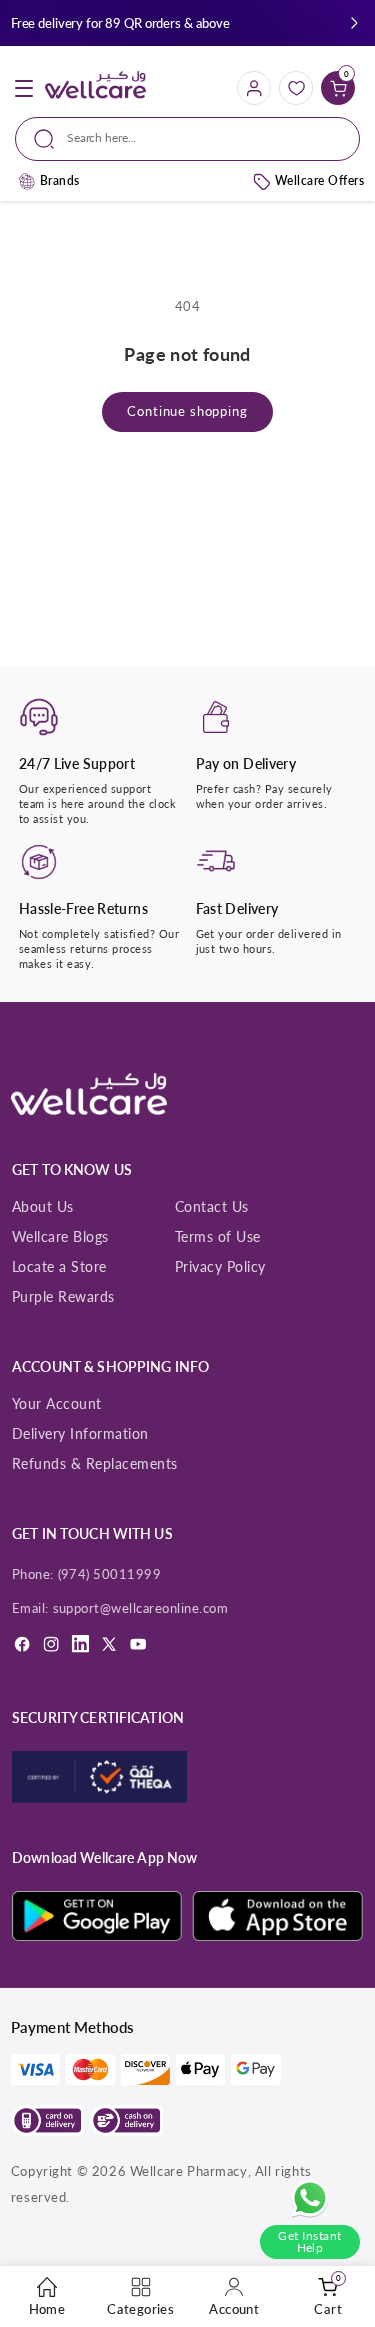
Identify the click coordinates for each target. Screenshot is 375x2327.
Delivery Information (80, 1433)
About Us (43, 1206)
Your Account (57, 1403)
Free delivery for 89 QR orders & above (120, 23)
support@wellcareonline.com (141, 1608)
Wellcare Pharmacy (189, 2171)
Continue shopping (187, 411)
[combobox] (187, 139)
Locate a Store (59, 1266)
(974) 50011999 (110, 1574)
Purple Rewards (63, 1296)
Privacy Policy (220, 1266)
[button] (354, 23)
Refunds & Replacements (95, 1463)
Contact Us (212, 1206)
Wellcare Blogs (60, 1236)
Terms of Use (218, 1236)
